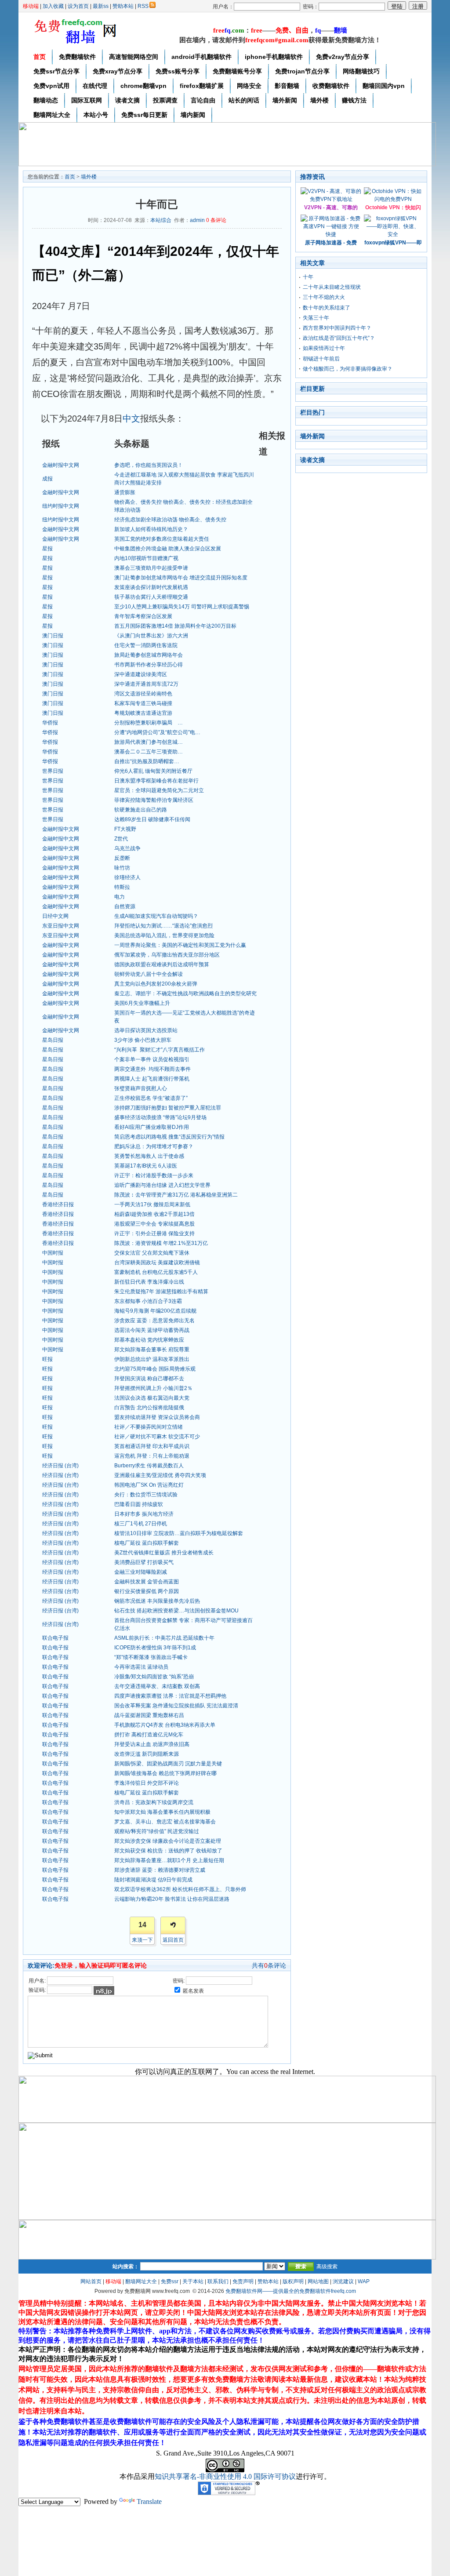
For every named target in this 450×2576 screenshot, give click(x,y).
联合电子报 (55, 1638)
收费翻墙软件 (331, 86)
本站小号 (96, 115)
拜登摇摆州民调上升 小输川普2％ (153, 1388)
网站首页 (91, 2281)
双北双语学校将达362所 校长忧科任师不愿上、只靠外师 (180, 1889)
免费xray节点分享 (118, 71)
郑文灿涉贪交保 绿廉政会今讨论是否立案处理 (168, 1841)
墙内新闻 (193, 115)
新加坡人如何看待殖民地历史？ (151, 529)
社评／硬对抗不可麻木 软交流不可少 (157, 1437)
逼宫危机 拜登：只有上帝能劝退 (152, 1456)
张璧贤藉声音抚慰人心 (141, 1088)
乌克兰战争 (127, 848)
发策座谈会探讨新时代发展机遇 (151, 587)
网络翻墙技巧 (361, 71)
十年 (308, 277)
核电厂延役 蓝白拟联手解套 (147, 1543)
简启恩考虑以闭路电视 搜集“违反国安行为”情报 (169, 1137)
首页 (40, 57)
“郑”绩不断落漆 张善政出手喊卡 (151, 1657)
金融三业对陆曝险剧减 (141, 1572)
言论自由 (203, 100)
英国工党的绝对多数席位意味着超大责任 (162, 539)
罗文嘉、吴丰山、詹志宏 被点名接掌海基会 (165, 1822)
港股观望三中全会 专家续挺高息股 (154, 1224)
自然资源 (125, 906)
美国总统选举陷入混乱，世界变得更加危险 (164, 935)
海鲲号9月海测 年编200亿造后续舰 (155, 1311)
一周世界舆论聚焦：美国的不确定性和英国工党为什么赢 (180, 945)
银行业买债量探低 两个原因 (147, 1591)
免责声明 (243, 2281)
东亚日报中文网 (61, 926)
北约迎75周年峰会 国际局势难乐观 (155, 1369)
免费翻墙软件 (77, 57)
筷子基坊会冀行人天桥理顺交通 (151, 597)
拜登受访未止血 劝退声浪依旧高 (152, 1744)
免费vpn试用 (51, 86)
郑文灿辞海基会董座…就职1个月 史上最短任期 (169, 1860)
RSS (143, 6)
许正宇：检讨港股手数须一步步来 (154, 1175)
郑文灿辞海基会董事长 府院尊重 (152, 1350)
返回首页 (173, 1940)
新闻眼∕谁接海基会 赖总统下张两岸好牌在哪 (165, 1773)
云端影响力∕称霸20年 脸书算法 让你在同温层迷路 (172, 1899)
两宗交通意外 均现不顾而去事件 (152, 1069)
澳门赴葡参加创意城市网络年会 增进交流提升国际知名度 (181, 578)
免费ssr (170, 2281)
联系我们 (218, 2281)
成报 (47, 479)
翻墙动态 (46, 100)
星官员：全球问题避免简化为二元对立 (159, 790)
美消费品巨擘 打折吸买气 (144, 1562)
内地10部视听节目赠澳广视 (146, 558)
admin (197, 220)
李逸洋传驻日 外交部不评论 (147, 1783)
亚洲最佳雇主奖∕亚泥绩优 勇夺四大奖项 (160, 1475)
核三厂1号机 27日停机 (141, 1524)
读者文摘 (127, 100)
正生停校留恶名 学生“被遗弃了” (151, 1098)
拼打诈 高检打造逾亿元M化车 (149, 1735)
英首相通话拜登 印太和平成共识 (152, 1446)
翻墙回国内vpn (384, 86)
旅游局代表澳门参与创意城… (149, 742)
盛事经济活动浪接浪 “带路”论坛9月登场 (160, 1117)
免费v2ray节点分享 (343, 57)
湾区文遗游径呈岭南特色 (143, 694)
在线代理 (95, 86)
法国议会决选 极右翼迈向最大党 (152, 1398)
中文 (131, 418)
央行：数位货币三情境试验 (146, 1495)
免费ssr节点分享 (56, 71)
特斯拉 (122, 887)
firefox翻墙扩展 (202, 86)
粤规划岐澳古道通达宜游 (143, 713)
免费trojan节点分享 (302, 71)
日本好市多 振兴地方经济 (144, 1514)
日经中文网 (55, 916)
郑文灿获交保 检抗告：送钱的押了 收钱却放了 (168, 1851)
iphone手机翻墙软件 (274, 57)
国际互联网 (87, 100)
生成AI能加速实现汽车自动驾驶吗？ (156, 916)
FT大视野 (125, 829)
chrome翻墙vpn (143, 86)
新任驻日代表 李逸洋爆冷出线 (149, 1282)
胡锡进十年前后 (321, 359)
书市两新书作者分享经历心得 (149, 665)
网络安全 (249, 86)
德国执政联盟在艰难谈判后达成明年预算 (162, 964)
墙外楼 (319, 100)
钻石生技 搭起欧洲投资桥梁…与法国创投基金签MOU (176, 1611)
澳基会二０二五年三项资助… (149, 752)
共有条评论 (269, 1965)
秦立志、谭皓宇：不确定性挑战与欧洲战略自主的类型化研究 (185, 993)
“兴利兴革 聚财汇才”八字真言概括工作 (160, 1050)
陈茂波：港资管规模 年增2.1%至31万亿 (161, 1243)
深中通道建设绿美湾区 (141, 674)
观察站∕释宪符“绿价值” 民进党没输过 (157, 1831)
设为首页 (78, 6)
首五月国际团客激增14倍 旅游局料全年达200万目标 (175, 626)
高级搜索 (327, 2267)
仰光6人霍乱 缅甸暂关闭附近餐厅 (153, 771)
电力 (120, 897)
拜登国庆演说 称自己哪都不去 (149, 1379)
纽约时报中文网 (61, 506)
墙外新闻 (285, 100)
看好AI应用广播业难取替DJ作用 (152, 1127)
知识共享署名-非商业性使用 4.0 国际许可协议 (225, 2476)
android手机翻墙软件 (201, 57)
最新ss (101, 6)
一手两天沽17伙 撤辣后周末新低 (152, 1204)
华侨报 (50, 723)
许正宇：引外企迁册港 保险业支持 (154, 1233)
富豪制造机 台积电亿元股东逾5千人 (156, 1272)
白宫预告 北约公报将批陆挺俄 (149, 1408)
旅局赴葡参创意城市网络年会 (149, 655)
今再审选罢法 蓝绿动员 (141, 1667)
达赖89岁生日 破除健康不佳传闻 (152, 819)
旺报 (47, 1359)
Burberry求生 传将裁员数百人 (149, 1466)
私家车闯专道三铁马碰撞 (143, 703)
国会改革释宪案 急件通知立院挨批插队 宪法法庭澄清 (176, 1706)
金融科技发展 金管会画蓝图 (147, 1582)
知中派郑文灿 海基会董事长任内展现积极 (162, 1812)
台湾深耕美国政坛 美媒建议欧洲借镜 (157, 1263)
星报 (47, 549)
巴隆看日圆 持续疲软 (139, 1504)
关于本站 (193, 2281)
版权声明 (293, 2281)
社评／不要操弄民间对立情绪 (149, 1427)
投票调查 (165, 100)
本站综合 (161, 220)
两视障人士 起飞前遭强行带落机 (152, 1079)
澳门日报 (53, 636)
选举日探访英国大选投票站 (146, 1030)
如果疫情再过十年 (324, 348)
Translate (149, 2501)
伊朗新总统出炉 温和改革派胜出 (152, 1359)
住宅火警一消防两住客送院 (146, 645)
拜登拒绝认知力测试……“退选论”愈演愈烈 (163, 926)
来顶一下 (142, 1940)
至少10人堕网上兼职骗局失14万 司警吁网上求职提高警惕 (182, 607)
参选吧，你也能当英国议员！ (149, 465)
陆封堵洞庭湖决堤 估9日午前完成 (153, 1880)
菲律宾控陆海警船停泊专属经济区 (154, 800)
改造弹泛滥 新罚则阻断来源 (147, 1754)
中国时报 (53, 1253)
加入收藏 (53, 6)
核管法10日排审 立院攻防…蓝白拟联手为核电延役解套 (179, 1533)
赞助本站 (123, 6)
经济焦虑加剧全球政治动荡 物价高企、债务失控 (170, 520)
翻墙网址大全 (52, 115)
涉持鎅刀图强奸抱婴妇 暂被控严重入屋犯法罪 (168, 1108)
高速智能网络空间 (134, 57)
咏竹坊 (122, 868)
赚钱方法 (354, 100)
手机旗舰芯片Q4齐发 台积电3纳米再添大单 (165, 1725)
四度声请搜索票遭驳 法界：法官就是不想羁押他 (170, 1696)
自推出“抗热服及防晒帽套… (147, 761)
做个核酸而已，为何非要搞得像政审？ (348, 369)
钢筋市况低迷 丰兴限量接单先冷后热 (157, 1601)
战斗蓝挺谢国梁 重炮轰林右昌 (149, 1715)
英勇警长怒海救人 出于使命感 (149, 1156)
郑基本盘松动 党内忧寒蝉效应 (149, 1340)
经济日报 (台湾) (60, 1466)
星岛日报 (53, 1040)
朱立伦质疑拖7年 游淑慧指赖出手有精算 (161, 1292)
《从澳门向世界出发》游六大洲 (151, 636)
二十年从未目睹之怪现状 (332, 287)
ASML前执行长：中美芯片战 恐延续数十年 (164, 1638)
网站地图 (318, 2281)
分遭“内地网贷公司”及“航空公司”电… (157, 732)
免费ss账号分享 (178, 71)
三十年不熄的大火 (324, 297)
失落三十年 (316, 318)
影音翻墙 (287, 86)
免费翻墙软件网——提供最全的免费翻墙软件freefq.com (291, 2291)
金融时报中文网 (61, 465)
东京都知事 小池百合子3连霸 (148, 1301)
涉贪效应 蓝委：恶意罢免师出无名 (154, 1321)
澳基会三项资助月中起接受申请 (151, 568)
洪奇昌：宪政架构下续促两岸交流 (154, 1802)
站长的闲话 (244, 100)
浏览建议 (343, 2281)
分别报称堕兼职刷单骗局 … (149, 723)
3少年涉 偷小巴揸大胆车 (143, 1040)
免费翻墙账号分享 (237, 71)
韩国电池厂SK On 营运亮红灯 (149, 1485)
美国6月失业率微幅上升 (142, 1003)
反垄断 (122, 858)
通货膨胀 (125, 492)
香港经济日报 (58, 1204)
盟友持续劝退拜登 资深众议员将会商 (157, 1417)
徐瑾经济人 (127, 877)
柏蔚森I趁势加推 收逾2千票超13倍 (154, 1214)
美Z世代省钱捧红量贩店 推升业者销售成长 (164, 1553)
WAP (364, 2281)
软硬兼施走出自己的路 (141, 810)
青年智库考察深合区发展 (143, 616)
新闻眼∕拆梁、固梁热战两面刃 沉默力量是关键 (168, 1764)
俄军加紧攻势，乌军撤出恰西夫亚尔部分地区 (167, 955)
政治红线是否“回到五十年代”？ (339, 338)
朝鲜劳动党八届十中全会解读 (149, 974)
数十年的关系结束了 (327, 308)
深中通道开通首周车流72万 (146, 684)
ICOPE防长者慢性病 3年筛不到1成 (155, 1648)
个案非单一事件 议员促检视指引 (152, 1059)
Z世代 (121, 839)
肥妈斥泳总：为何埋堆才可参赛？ (154, 1146)
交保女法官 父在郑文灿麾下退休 (152, 1253)
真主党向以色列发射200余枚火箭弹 (156, 984)
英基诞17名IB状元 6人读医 (146, 1166)
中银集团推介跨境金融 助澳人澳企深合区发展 (168, 549)
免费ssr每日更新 (144, 115)
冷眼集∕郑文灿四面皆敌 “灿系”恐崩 (154, 1677)
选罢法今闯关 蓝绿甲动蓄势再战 (152, 1330)
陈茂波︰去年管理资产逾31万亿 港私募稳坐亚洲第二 (176, 1195)
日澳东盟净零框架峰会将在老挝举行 (156, 781)
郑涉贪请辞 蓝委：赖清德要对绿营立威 (160, 1870)
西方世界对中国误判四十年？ (337, 328)
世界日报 (53, 771)
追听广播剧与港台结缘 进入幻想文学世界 (162, 1185)
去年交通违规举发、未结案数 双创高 (157, 1686)
